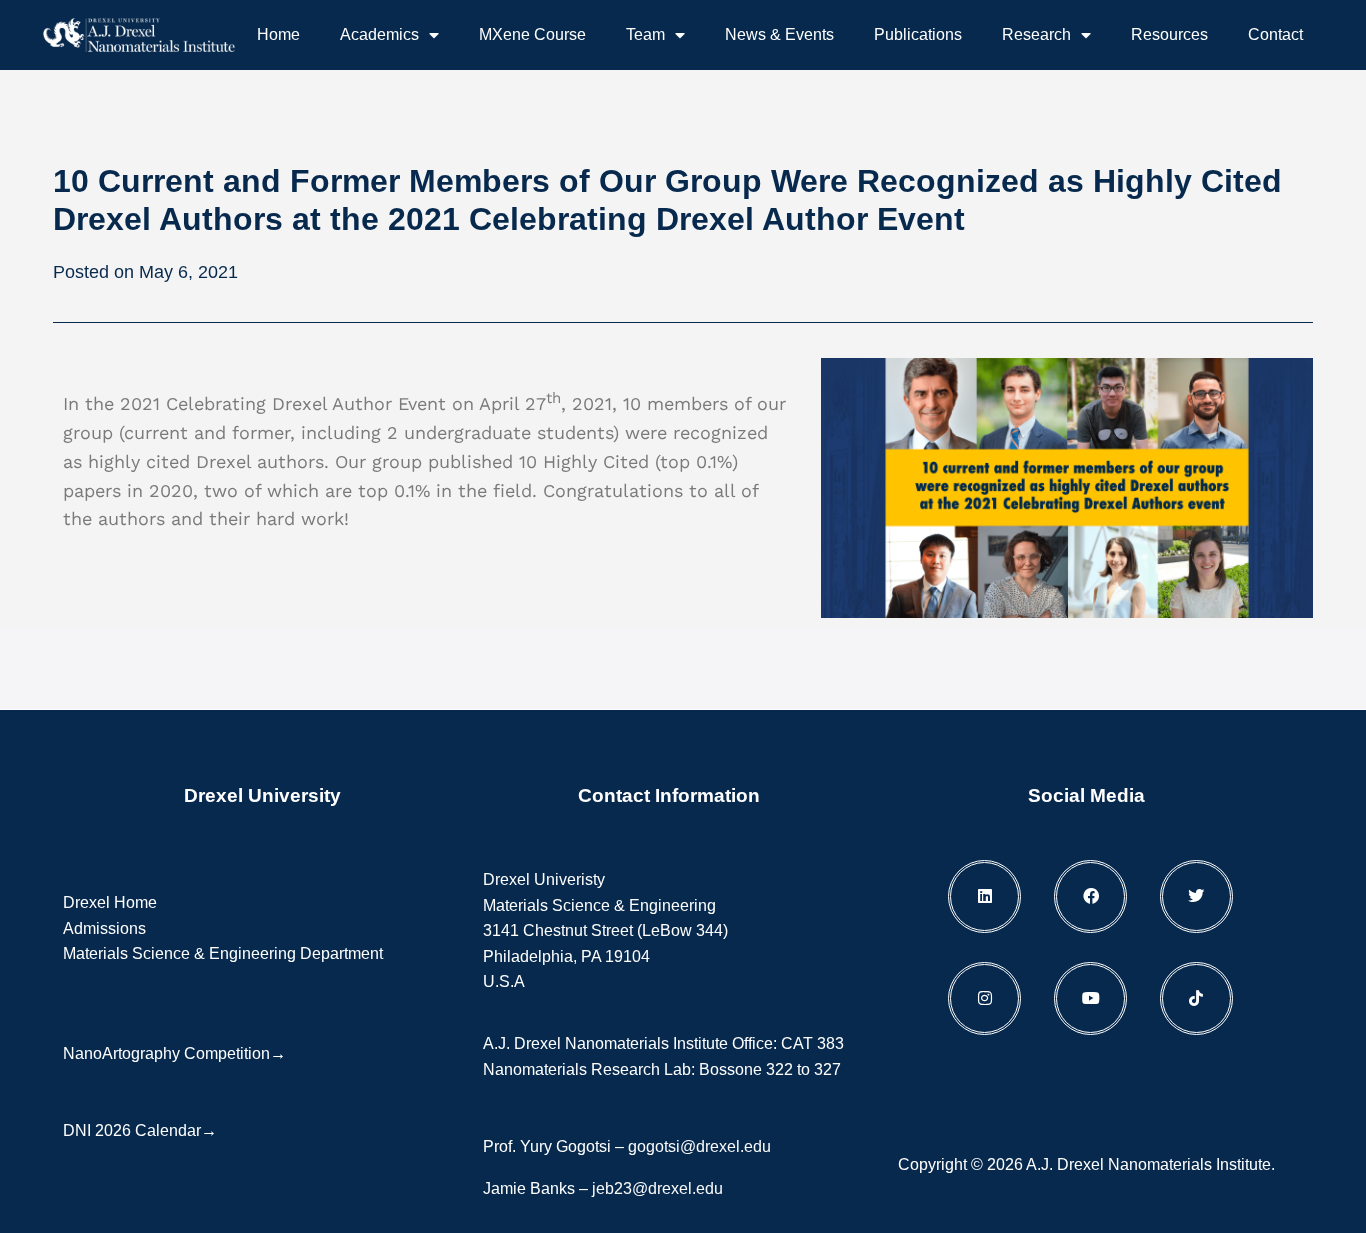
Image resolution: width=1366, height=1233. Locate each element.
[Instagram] (984, 998)
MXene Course (532, 34)
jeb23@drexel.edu (657, 1188)
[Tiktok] (1196, 998)
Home (278, 34)
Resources (1169, 34)
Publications (918, 34)
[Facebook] (1090, 896)
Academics (379, 34)
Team (645, 34)
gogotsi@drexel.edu (699, 1146)
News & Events (779, 34)
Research (1036, 34)
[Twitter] (1196, 896)
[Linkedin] (984, 896)
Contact (1275, 34)
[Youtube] (1090, 998)
